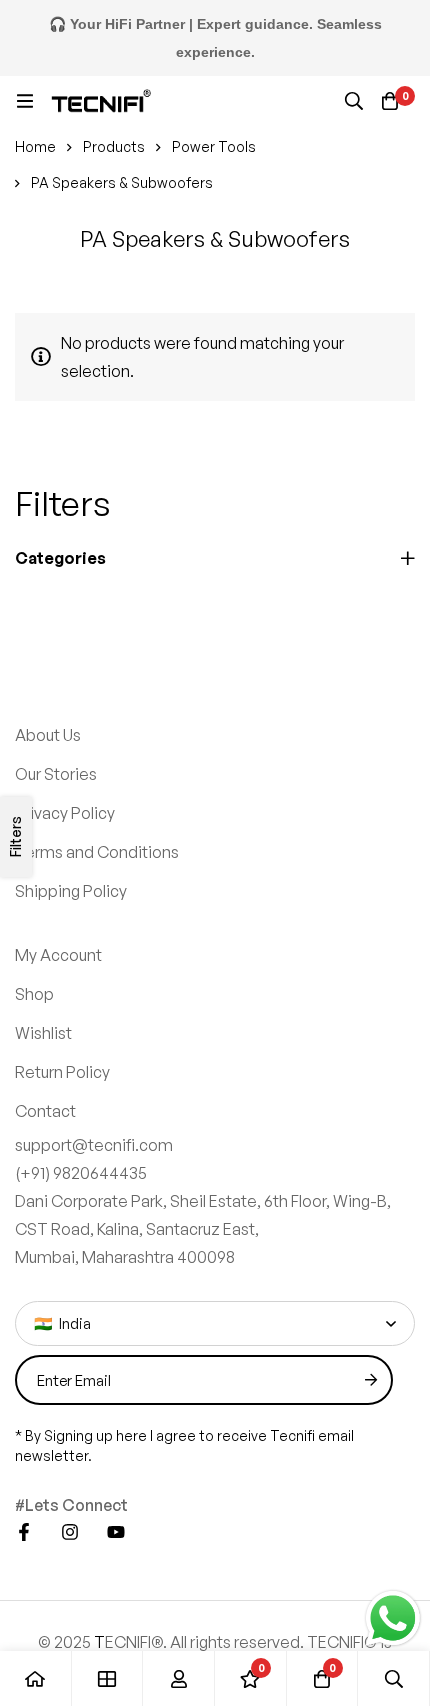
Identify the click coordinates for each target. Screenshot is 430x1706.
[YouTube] (116, 1532)
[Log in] (179, 1678)
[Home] (36, 1678)
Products (114, 146)
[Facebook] (24, 1532)
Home (35, 146)
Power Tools (214, 146)
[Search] (354, 101)
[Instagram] (70, 1532)
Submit (370, 1380)
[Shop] (108, 1678)
